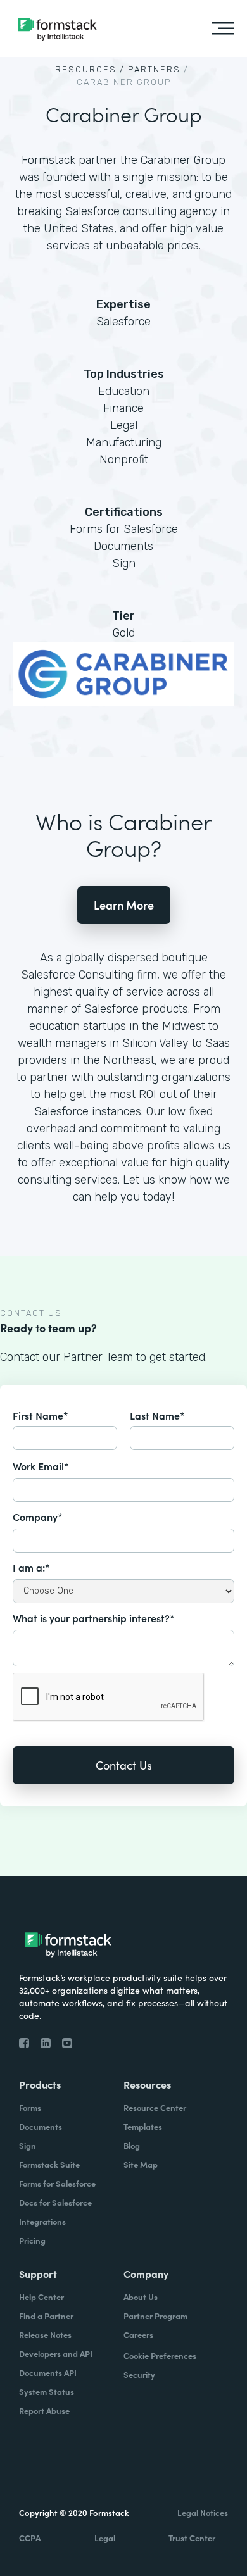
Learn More (124, 905)
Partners (154, 69)
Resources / (90, 69)
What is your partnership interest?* (94, 1618)
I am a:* (31, 1567)
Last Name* (157, 1415)
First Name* (41, 1415)
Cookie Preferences (160, 2355)
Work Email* (41, 1466)
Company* (38, 1516)
